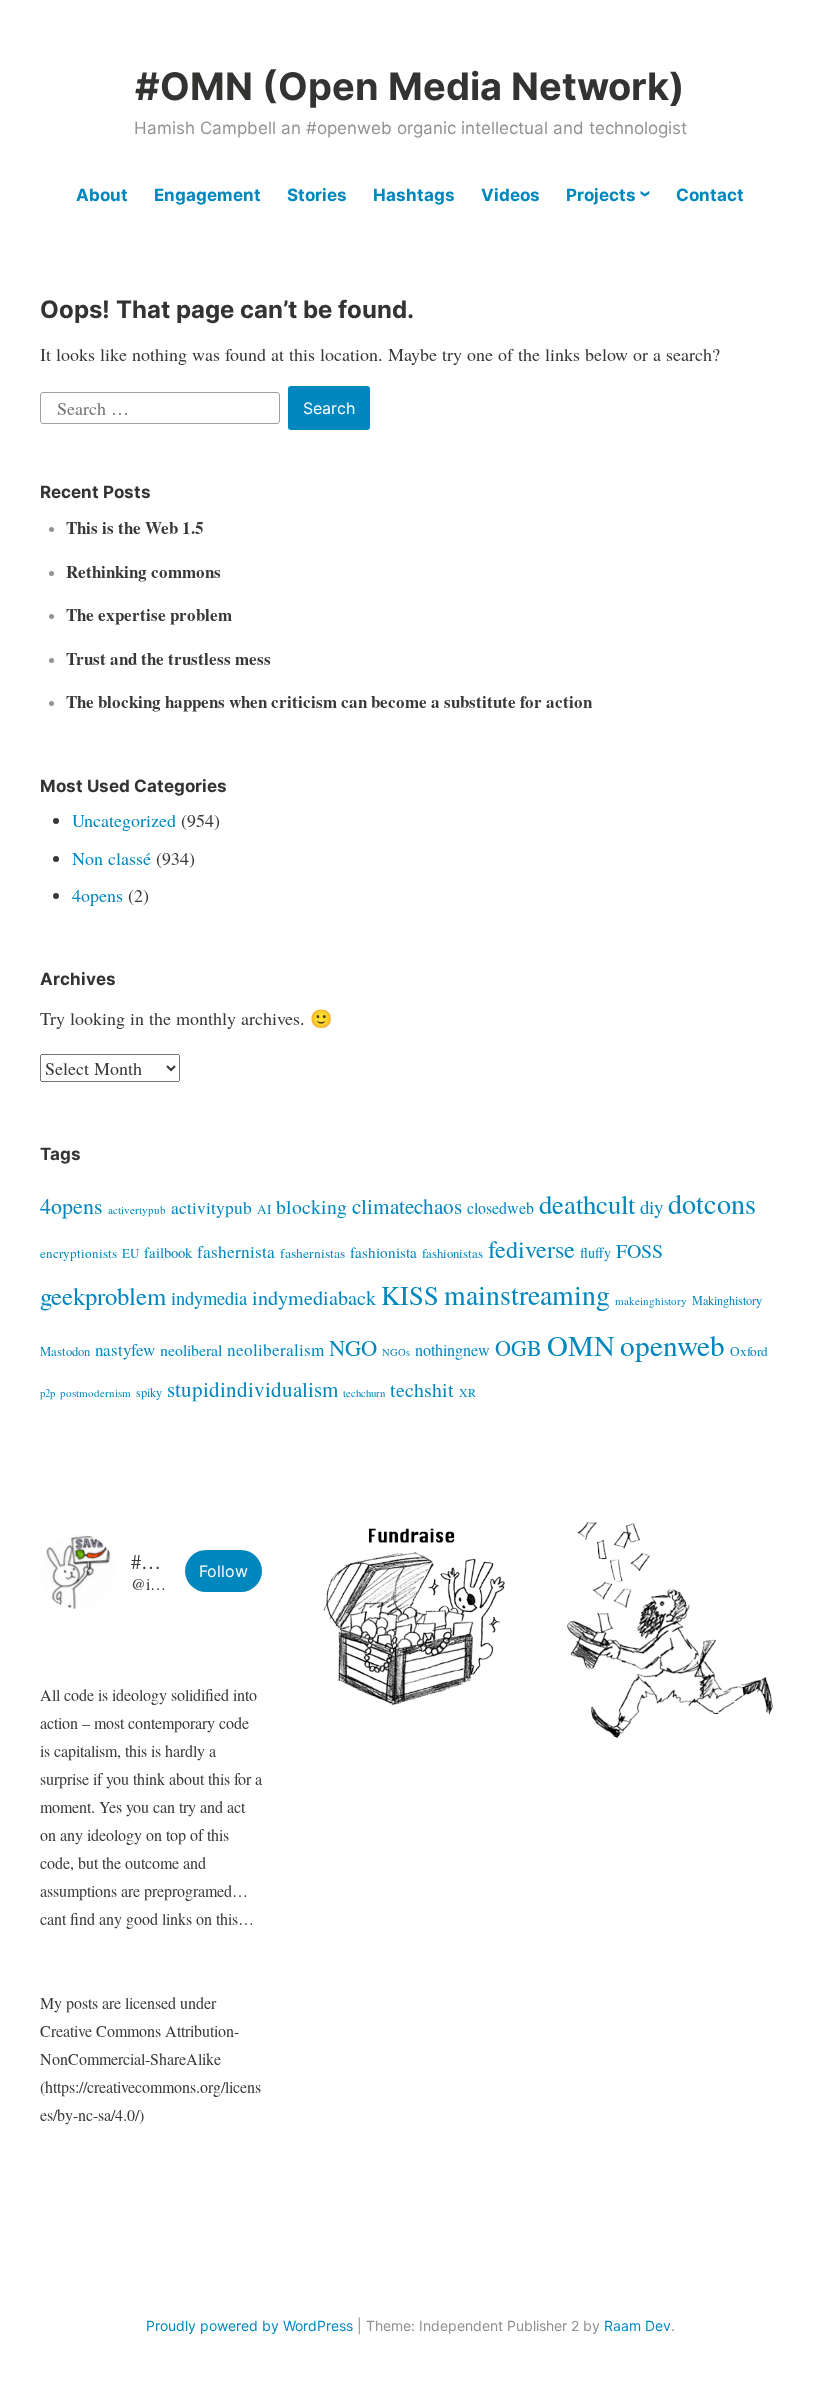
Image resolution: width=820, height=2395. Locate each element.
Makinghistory (727, 1300)
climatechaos (407, 1206)
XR (467, 1392)
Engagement (207, 195)
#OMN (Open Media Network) (410, 86)
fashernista (236, 1251)
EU (130, 1253)
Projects (601, 195)
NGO (353, 1347)
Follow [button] (223, 1571)
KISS (410, 1294)
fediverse (531, 1248)
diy (651, 1206)
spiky (149, 1392)
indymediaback (314, 1297)
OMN (581, 1345)
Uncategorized (124, 820)
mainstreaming (527, 1294)
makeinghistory (651, 1300)
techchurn (364, 1393)
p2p (47, 1393)
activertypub (137, 1209)
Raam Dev (637, 2325)
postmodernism (95, 1392)
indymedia (209, 1297)
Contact (710, 195)
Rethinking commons (143, 571)
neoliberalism (275, 1349)
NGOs (396, 1352)
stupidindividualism (252, 1389)
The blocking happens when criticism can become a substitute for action (329, 701)
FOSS (639, 1250)
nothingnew (452, 1350)
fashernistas (312, 1253)
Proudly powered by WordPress (249, 2325)
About (102, 195)
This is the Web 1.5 (135, 527)
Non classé (111, 858)
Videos (510, 195)
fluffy (595, 1252)
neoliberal (191, 1349)
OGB (518, 1347)
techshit (422, 1389)
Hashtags (414, 195)
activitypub (211, 1207)
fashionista (383, 1252)
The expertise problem (149, 614)
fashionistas (452, 1253)
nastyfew (125, 1349)
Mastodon (65, 1351)
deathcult (587, 1204)
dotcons (712, 1203)
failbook (168, 1252)
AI (264, 1209)
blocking (311, 1206)
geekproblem (103, 1295)
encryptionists (78, 1253)
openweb (672, 1344)
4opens (97, 895)
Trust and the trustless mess (168, 658)
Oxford (749, 1351)
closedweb (500, 1207)
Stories (317, 195)
